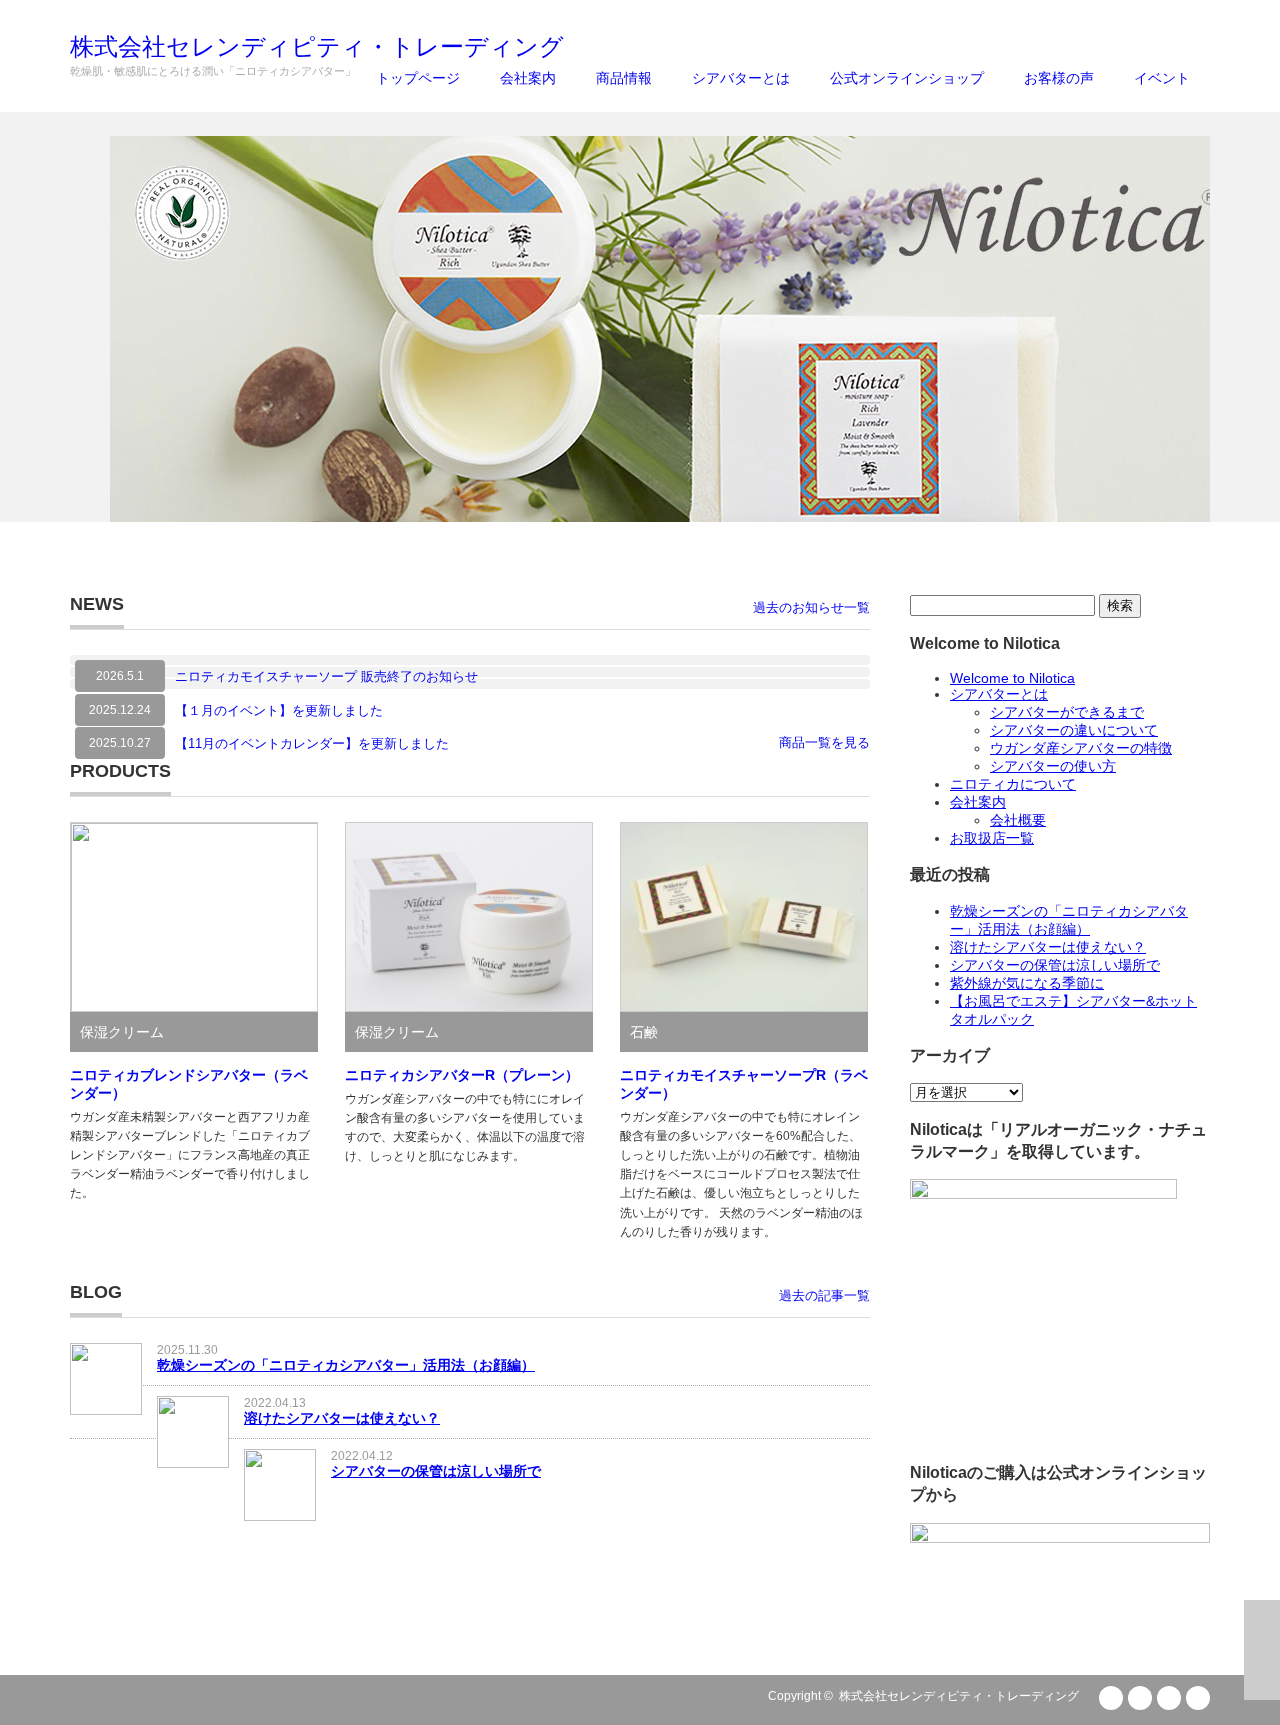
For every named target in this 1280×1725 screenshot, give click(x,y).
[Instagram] (1198, 1698)
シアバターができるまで (1067, 712)
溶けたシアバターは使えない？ (342, 1418)
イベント (1162, 78)
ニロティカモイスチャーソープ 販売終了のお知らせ (326, 676)
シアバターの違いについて (1074, 730)
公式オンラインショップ (907, 78)
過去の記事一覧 (824, 1295)
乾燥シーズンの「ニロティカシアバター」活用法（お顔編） (346, 1365)
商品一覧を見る (824, 742)
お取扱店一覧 (992, 838)
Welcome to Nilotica (1012, 678)
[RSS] (1111, 1698)
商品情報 (624, 78)
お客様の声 (1059, 78)
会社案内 (528, 78)
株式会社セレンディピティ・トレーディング (959, 1696)
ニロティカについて (1013, 784)
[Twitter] (1140, 1698)
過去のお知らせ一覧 (811, 607)
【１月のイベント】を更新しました (279, 710)
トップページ (418, 78)
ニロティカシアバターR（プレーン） (462, 1075)
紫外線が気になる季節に (1027, 983)
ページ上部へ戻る (1262, 1650)
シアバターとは (741, 78)
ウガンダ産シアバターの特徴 (1081, 748)
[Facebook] (1169, 1698)
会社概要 (1018, 820)
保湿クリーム (122, 1032)
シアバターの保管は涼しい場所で (436, 1471)
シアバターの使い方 (1053, 766)
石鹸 (644, 1032)
